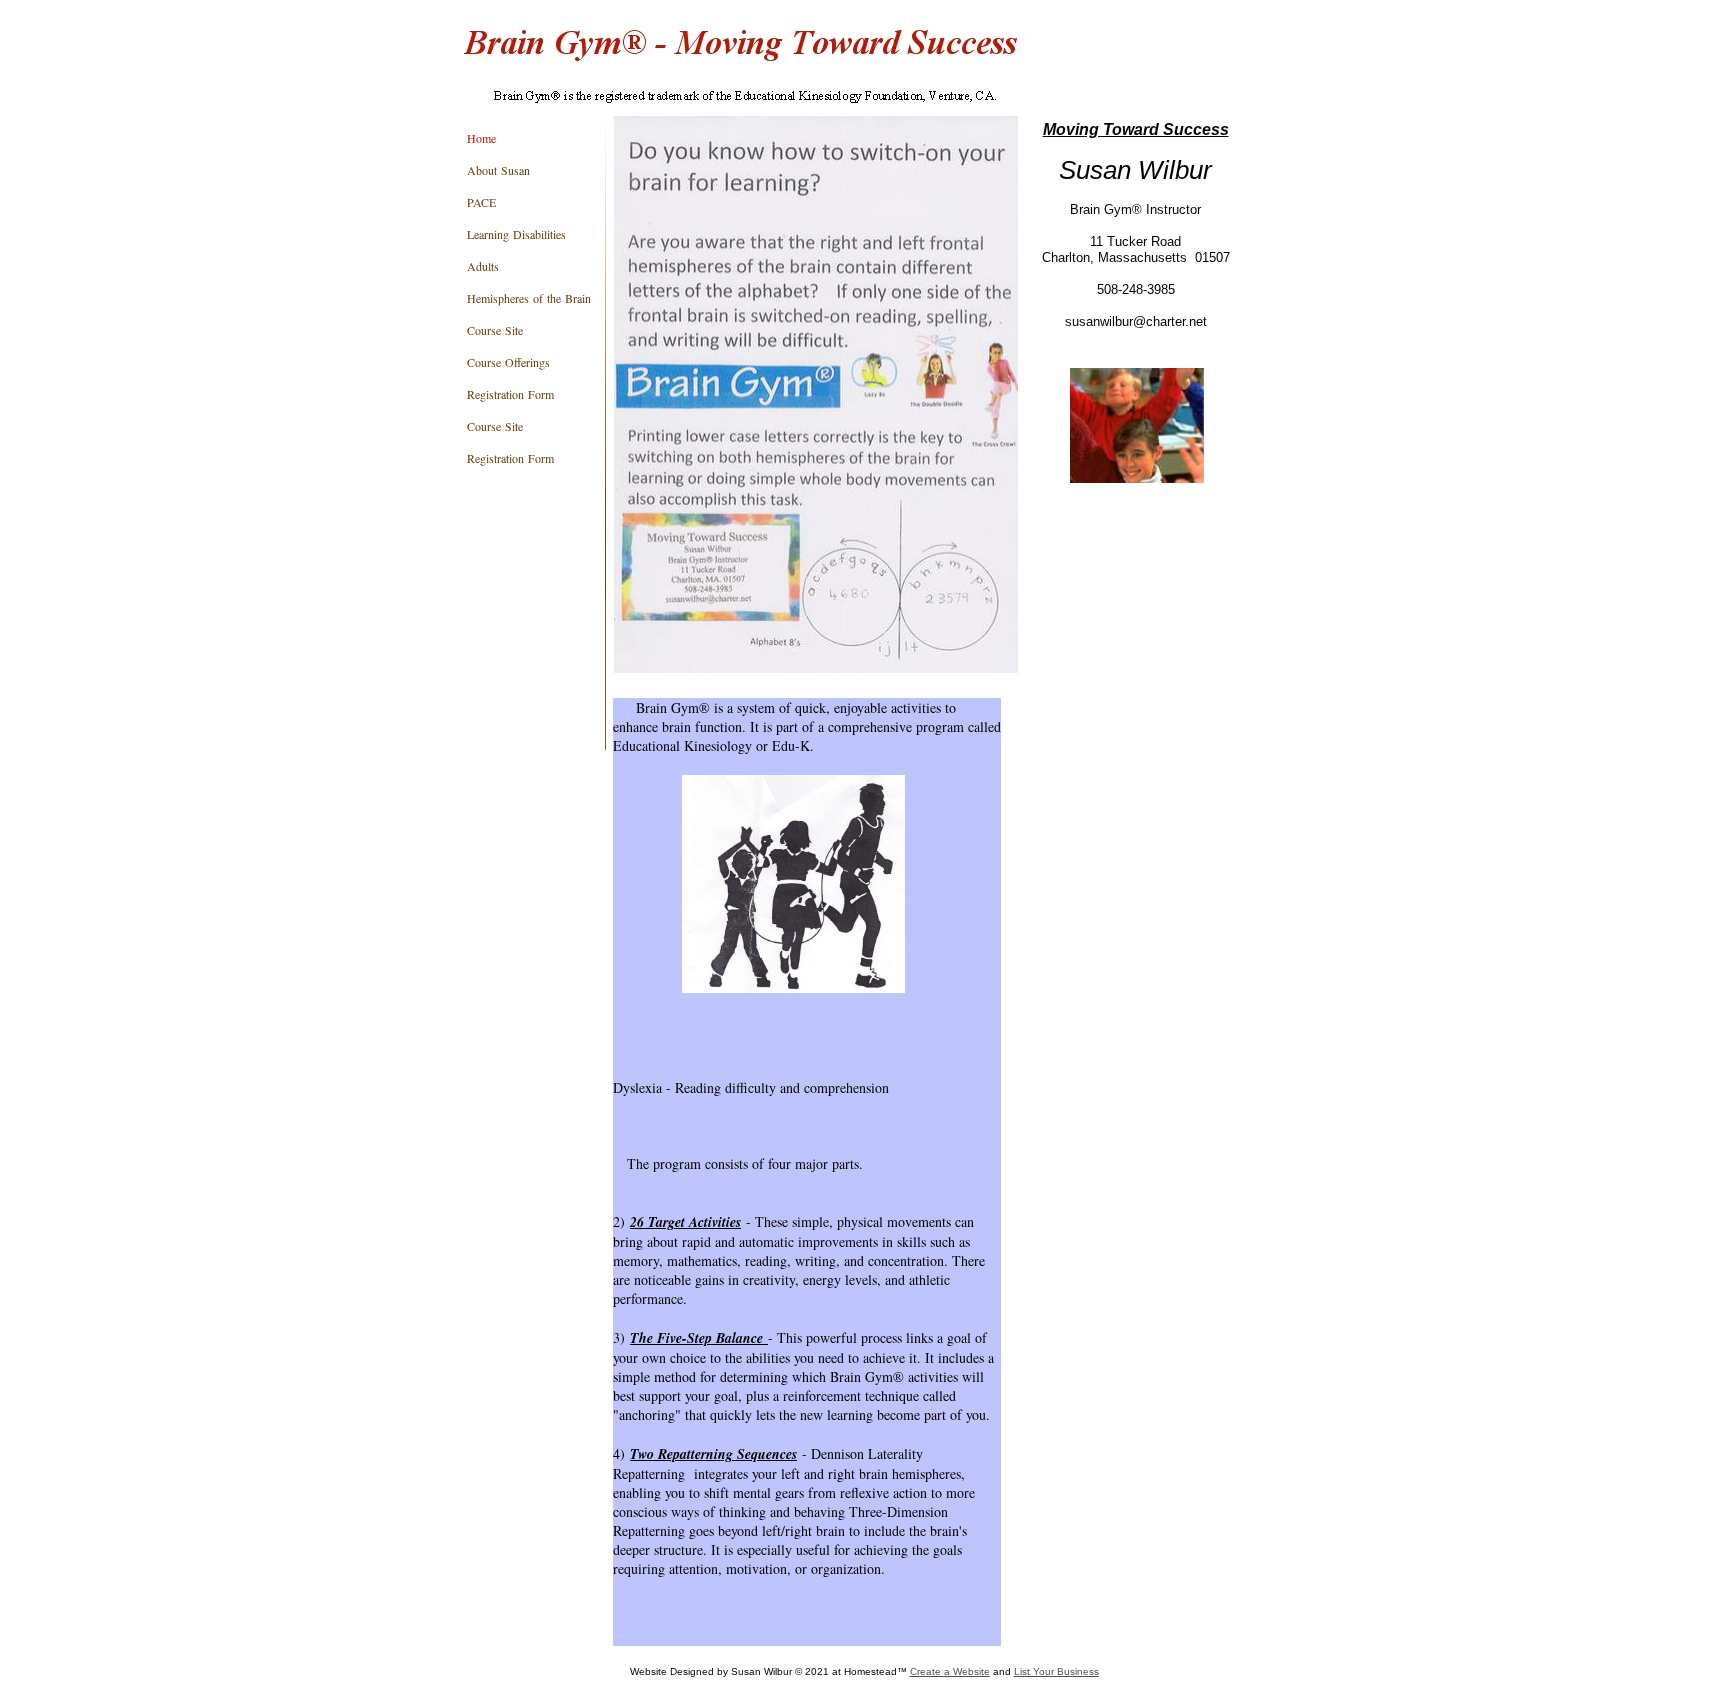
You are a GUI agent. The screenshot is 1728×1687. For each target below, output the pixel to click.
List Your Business (1056, 1671)
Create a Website (950, 1671)
